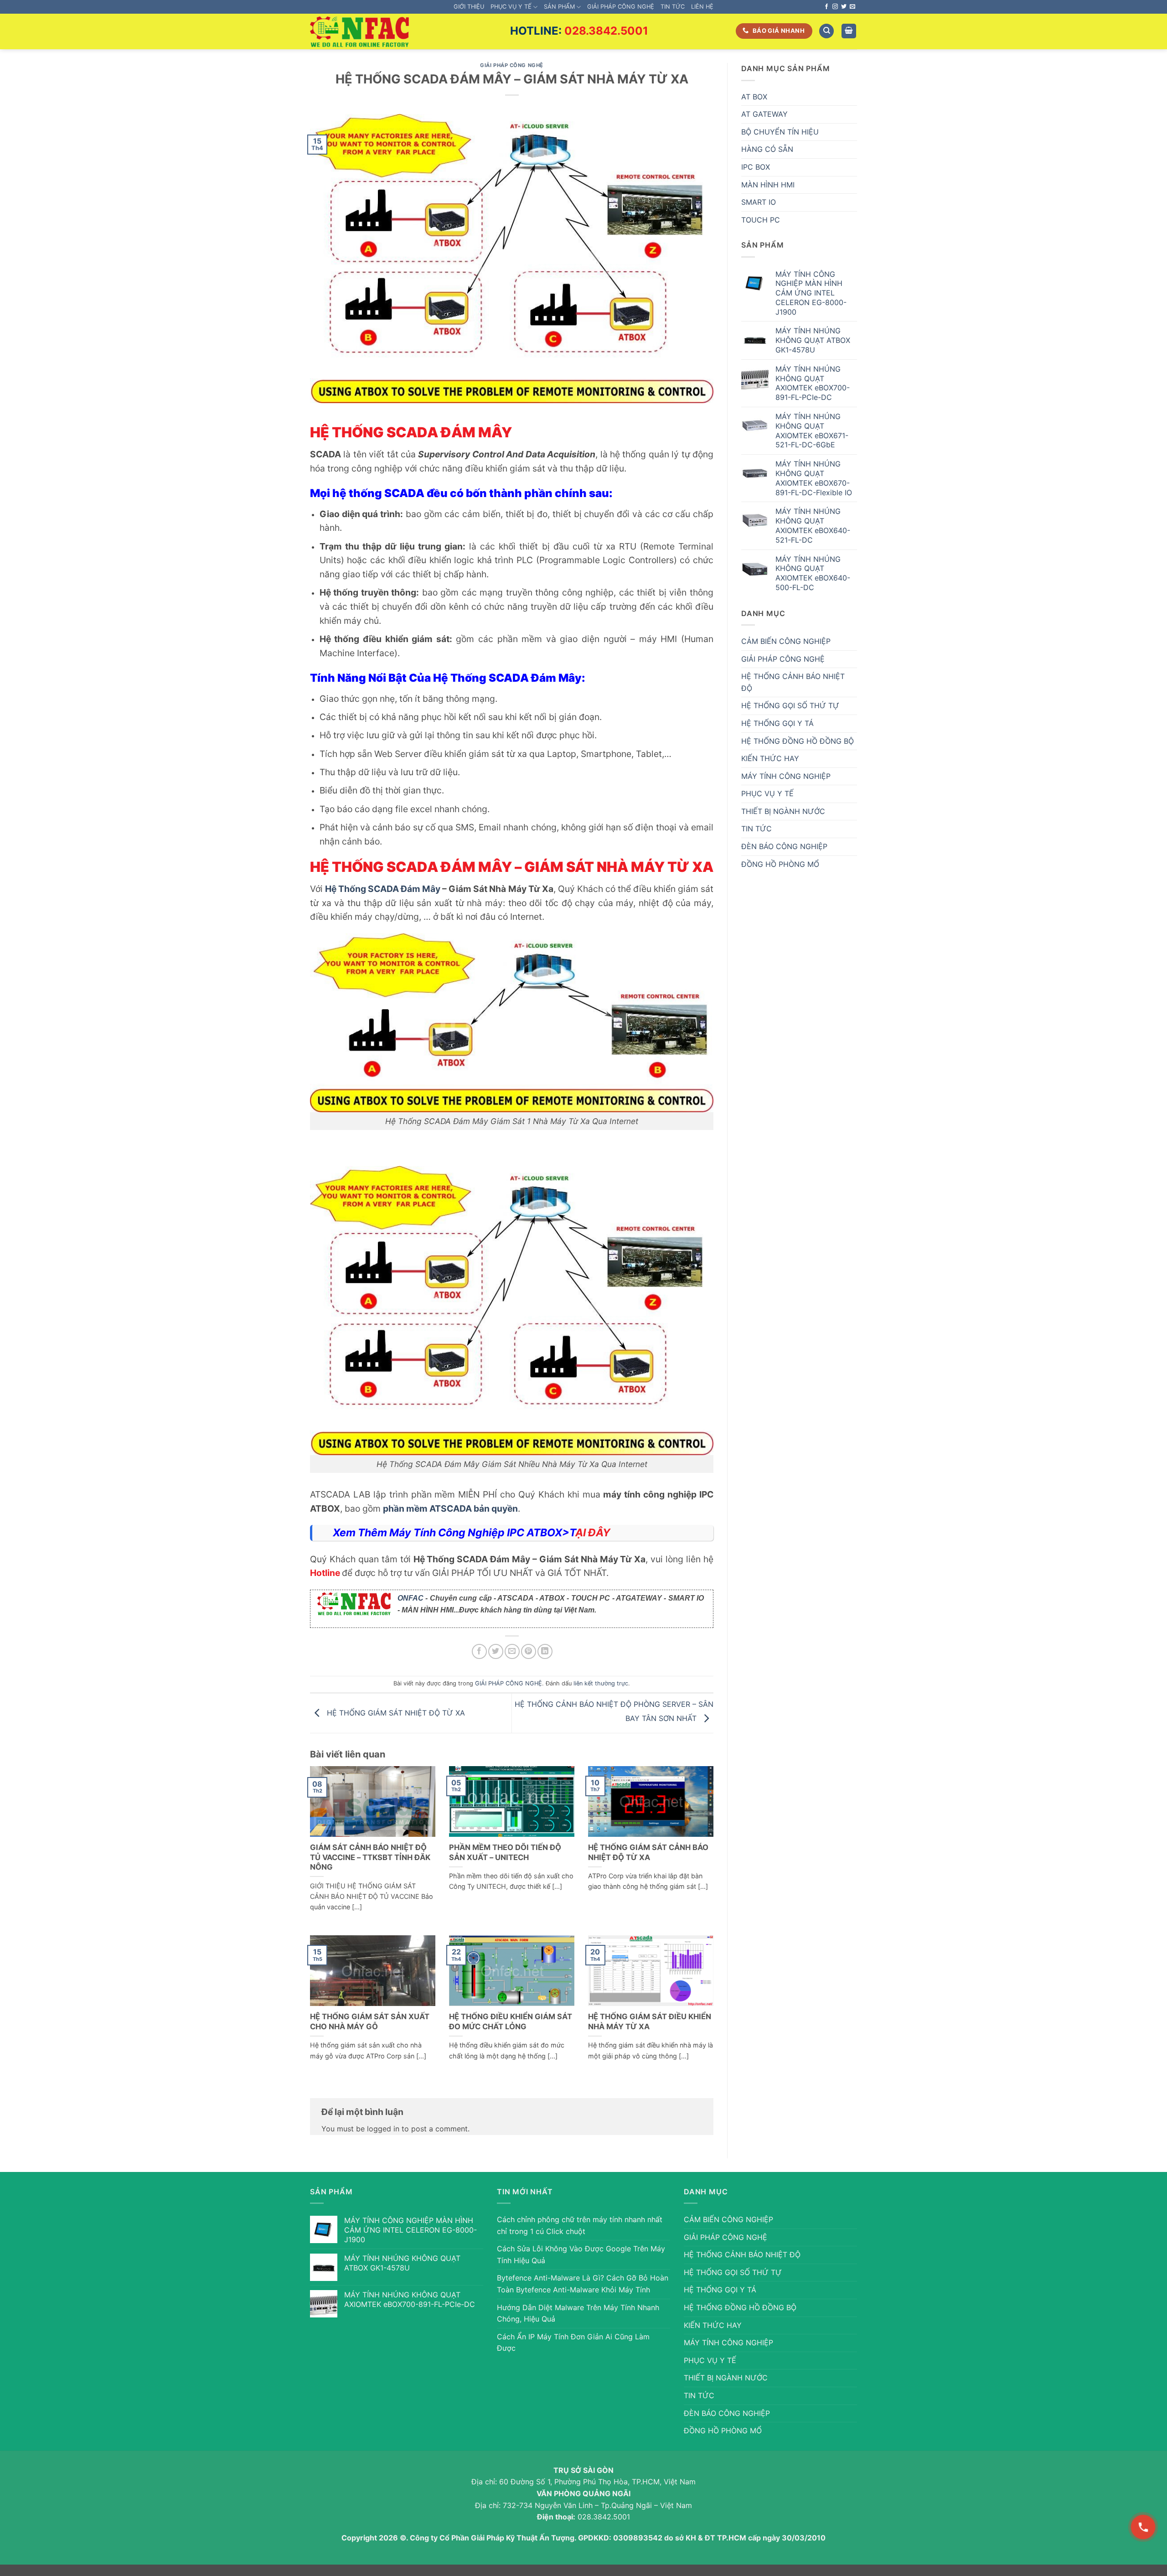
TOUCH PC (761, 220)
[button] (849, 31)
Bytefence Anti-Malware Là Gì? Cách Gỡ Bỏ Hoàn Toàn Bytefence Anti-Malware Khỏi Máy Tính (583, 2284)
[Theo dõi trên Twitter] (844, 7)
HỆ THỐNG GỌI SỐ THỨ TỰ (790, 705)
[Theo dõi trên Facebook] (826, 7)
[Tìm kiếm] (826, 31)
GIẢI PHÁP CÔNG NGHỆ (621, 7)
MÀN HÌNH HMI (768, 185)
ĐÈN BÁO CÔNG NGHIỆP (784, 846)
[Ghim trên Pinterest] (529, 1651)
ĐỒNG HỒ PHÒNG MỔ (780, 864)
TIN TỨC (673, 7)
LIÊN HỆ (702, 7)
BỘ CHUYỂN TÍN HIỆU (780, 132)
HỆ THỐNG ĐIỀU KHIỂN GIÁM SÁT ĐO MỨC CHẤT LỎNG (511, 2021)
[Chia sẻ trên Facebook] (479, 1651)
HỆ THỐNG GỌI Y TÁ (777, 723)
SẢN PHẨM (559, 7)
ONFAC (411, 1598)
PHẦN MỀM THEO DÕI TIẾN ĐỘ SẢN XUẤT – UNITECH (505, 1852)
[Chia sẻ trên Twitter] (496, 1651)
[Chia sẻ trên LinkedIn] (545, 1651)
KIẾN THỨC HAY (770, 758)
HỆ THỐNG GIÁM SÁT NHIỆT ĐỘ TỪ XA (395, 1712)
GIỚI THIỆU (469, 7)
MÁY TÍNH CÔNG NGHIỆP (786, 776)
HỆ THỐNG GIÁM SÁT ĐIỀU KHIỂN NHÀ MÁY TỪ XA (650, 2021)
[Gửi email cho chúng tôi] (852, 7)
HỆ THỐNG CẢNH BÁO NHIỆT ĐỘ (793, 682)
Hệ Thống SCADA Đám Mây (383, 889)
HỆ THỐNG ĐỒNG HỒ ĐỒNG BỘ (798, 741)
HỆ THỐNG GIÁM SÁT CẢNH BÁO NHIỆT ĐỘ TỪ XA (648, 1852)
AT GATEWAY (764, 114)
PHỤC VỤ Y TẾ (511, 7)
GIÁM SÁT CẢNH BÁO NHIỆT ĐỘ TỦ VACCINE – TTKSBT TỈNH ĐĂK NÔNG (370, 1857)
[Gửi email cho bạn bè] (512, 1651)
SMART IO (759, 202)
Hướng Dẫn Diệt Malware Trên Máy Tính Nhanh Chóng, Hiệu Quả (578, 2313)
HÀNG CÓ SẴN (767, 149)
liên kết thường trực (601, 1683)
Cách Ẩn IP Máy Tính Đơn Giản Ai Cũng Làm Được (573, 2343)
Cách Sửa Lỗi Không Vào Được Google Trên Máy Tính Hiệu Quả (581, 2255)
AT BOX (754, 97)
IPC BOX (756, 167)
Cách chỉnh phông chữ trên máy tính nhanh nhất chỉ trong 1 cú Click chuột (580, 2225)
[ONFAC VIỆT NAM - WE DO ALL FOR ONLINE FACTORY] (359, 32)
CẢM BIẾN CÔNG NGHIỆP (786, 641)
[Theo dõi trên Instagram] (835, 7)
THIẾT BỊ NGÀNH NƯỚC (783, 811)
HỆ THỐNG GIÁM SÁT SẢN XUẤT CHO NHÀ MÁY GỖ (370, 2021)
